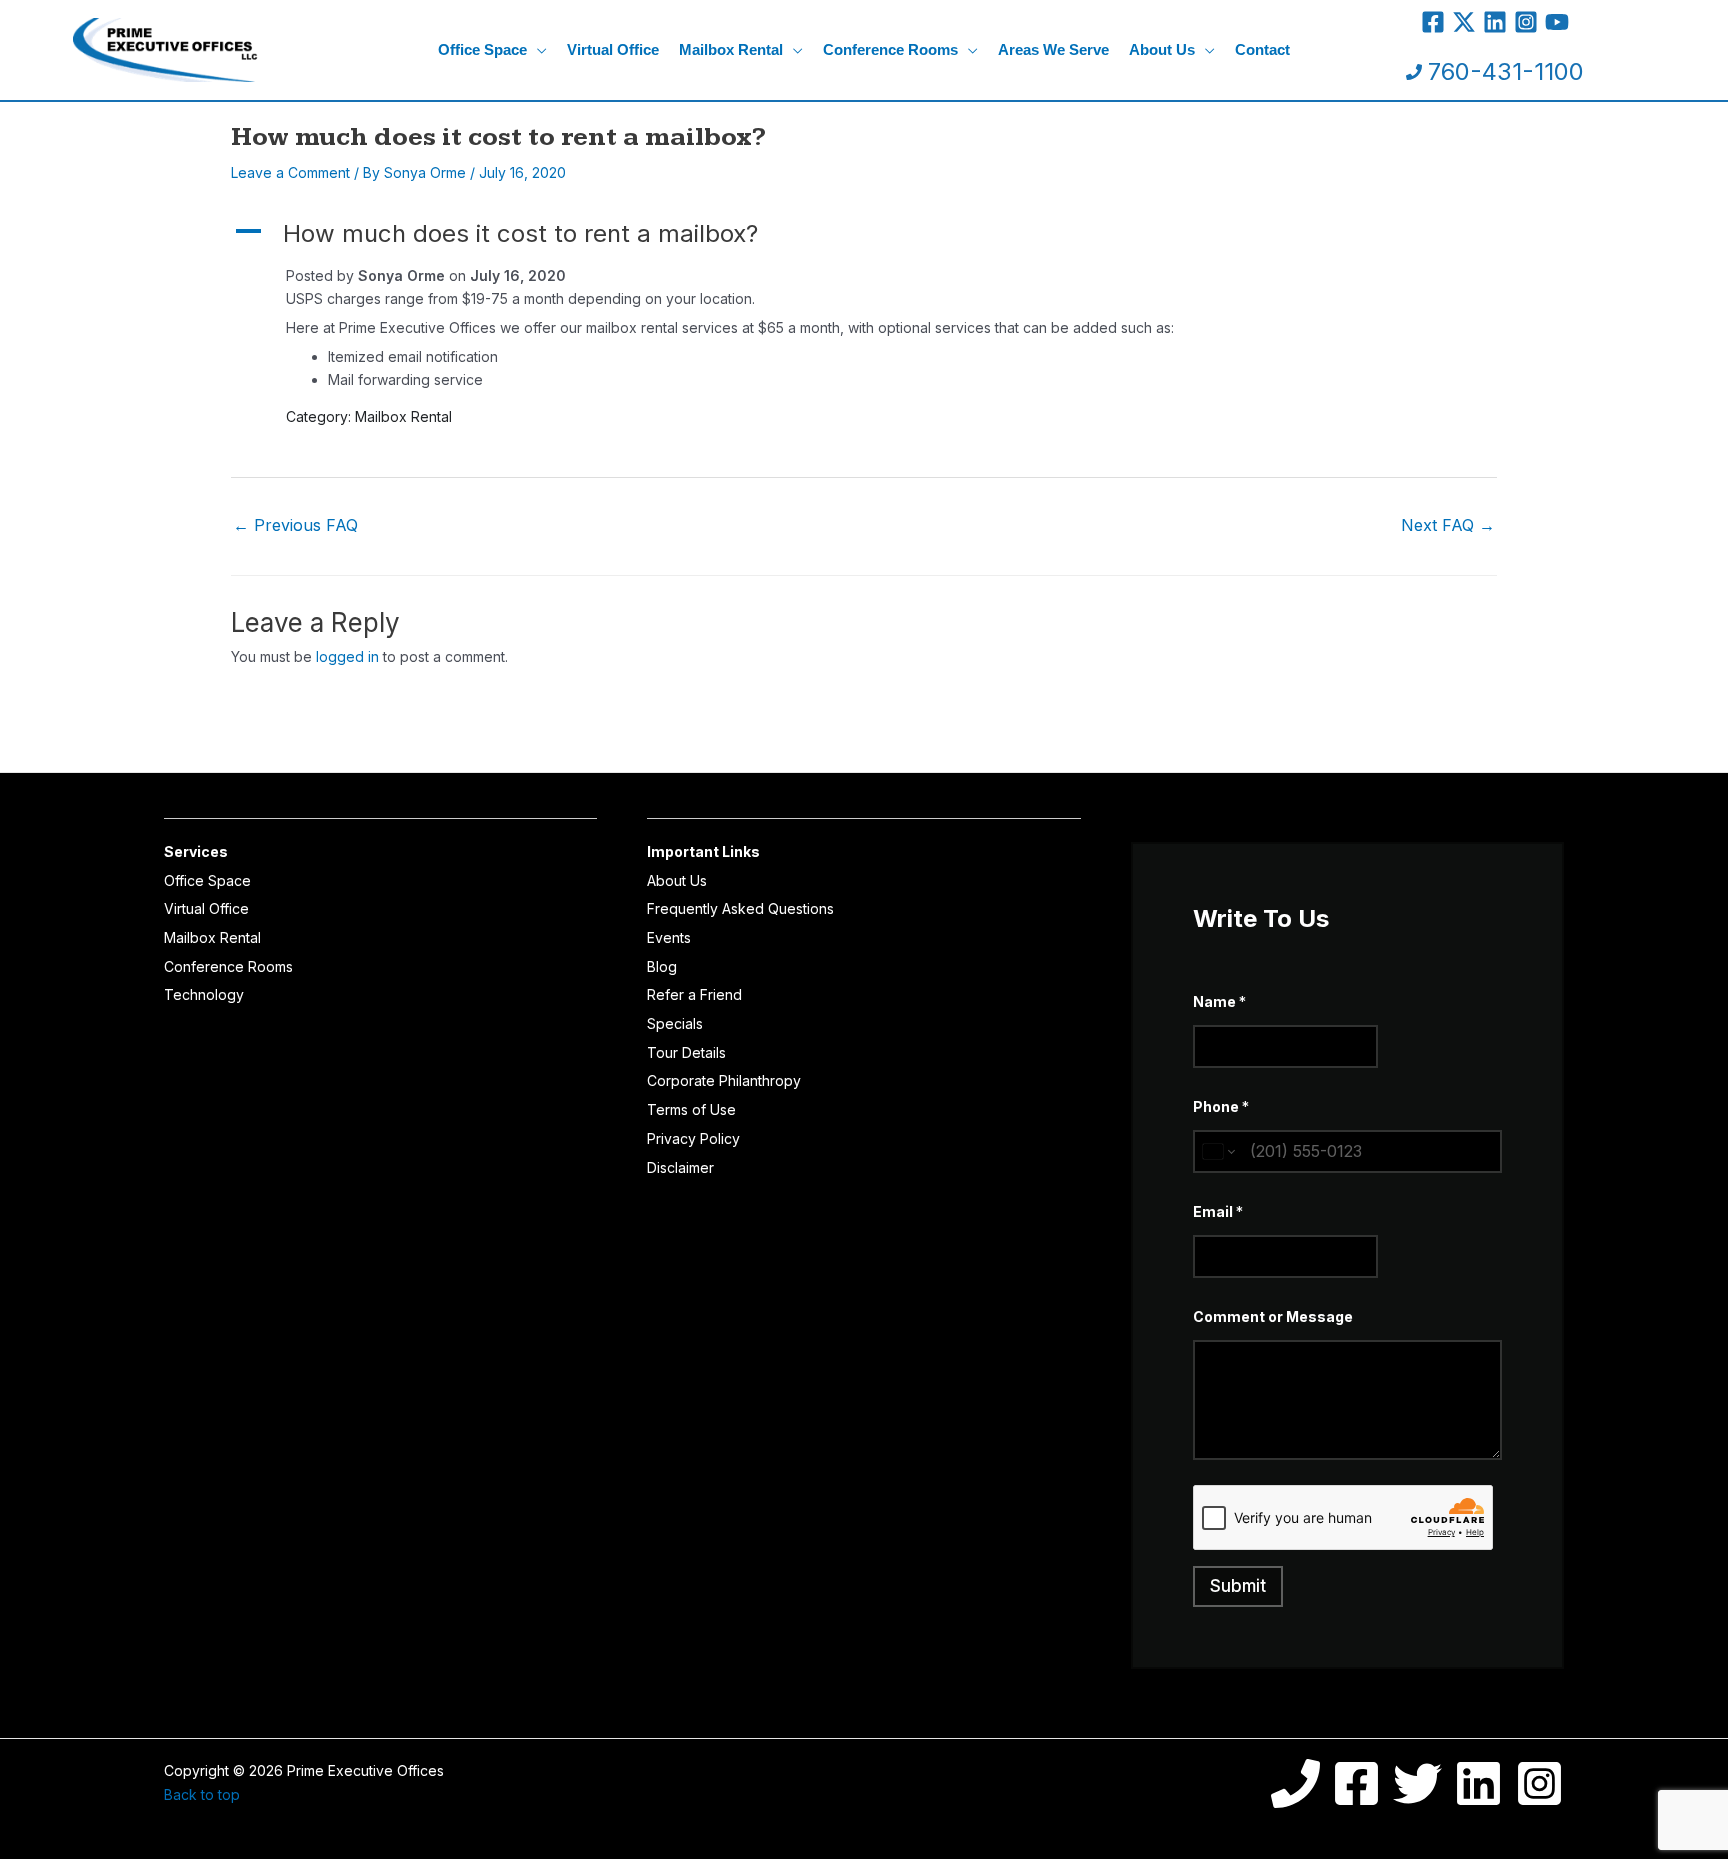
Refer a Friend (694, 994)
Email (1218, 1211)
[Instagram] (1526, 22)
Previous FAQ (295, 525)
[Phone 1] (1295, 1783)
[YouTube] (1557, 22)
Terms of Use (691, 1109)
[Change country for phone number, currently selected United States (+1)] (1217, 1151)
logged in (347, 656)
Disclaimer (680, 1167)
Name (1219, 1001)
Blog (662, 966)
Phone (1221, 1106)
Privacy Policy (693, 1138)
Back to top (202, 1794)
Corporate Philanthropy (724, 1080)
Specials (675, 1023)
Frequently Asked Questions (740, 908)
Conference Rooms (228, 966)
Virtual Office (206, 908)
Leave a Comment (290, 172)
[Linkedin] (1495, 22)
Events (669, 937)
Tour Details (686, 1052)
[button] (537, 50)
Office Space (207, 880)
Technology (204, 994)
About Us (677, 880)
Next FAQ (1448, 525)
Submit (1238, 1586)
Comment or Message (1273, 1316)
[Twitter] (1464, 22)
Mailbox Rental (212, 937)
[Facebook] (1433, 22)
